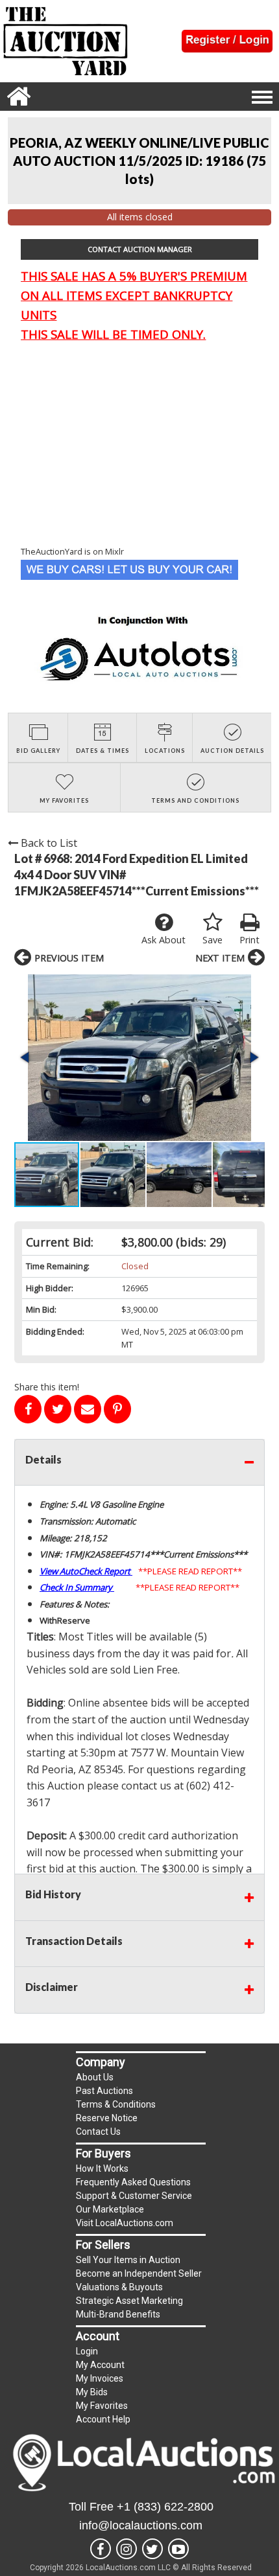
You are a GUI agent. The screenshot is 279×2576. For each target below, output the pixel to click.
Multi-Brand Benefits (118, 2314)
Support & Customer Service (134, 2196)
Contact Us (98, 2132)
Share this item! (47, 1387)
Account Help (103, 2419)
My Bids (92, 2392)
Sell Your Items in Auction (128, 2260)
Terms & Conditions (116, 2104)
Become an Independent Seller (139, 2273)
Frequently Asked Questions (133, 2182)
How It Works (102, 2168)
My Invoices (100, 2378)
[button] (139, 1058)
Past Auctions (104, 2091)
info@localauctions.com (141, 2525)
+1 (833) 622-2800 (165, 2507)
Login (87, 2351)
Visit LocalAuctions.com (125, 2223)
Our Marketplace (110, 2209)
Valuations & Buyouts (119, 2287)
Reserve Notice (107, 2118)
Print (249, 940)
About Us (95, 2077)
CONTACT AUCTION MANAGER (140, 249)
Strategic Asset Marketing (129, 2301)
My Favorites (102, 2406)
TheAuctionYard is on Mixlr (72, 551)
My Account (100, 2365)
